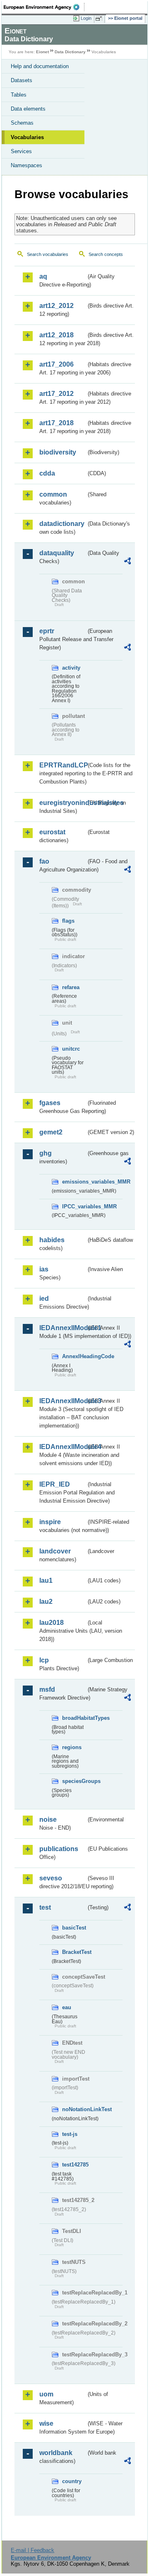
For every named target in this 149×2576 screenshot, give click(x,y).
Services (21, 151)
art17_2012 (56, 394)
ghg (46, 1153)
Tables (19, 95)
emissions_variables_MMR (74, 1182)
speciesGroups (74, 1781)
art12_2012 (56, 306)
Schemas (22, 123)
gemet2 (51, 1132)
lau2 (46, 1602)
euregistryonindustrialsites (63, 803)
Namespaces (26, 165)
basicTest (74, 1928)
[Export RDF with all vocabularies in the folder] (127, 562)
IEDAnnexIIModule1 (63, 1328)
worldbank (56, 2453)
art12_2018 (56, 335)
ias (44, 1269)
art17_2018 (56, 423)
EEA (44, 7)
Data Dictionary (70, 52)
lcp (44, 1660)
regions (72, 1747)
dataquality (57, 553)
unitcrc (71, 1049)
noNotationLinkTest (74, 2109)
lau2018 (52, 1623)
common (53, 494)
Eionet (42, 52)
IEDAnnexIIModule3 (63, 1401)
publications (59, 1849)
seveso (51, 1878)
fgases (50, 1103)
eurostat (52, 832)
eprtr (47, 631)
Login (86, 18)
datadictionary (62, 524)
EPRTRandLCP (63, 765)
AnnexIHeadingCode (74, 1356)
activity (71, 668)
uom (46, 2394)
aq (43, 276)
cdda (47, 473)
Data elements (28, 109)
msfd (47, 1689)
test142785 (74, 2165)
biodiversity (58, 452)
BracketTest (74, 1952)
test (45, 1907)
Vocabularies (27, 137)
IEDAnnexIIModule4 (63, 1447)
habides (52, 1240)
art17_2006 (56, 364)
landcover (55, 1551)
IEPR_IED (55, 1484)
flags (68, 921)
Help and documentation (40, 66)
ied (44, 1299)
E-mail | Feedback (32, 2550)
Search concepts (106, 254)
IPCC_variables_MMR (74, 1206)
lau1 (46, 1580)
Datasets (22, 80)
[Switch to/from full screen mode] (100, 19)
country (72, 2481)
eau (67, 2007)
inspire (50, 1522)
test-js (70, 2134)
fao (44, 861)
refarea (71, 987)
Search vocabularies (48, 254)
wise (46, 2423)
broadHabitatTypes (74, 1718)
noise (48, 1820)
